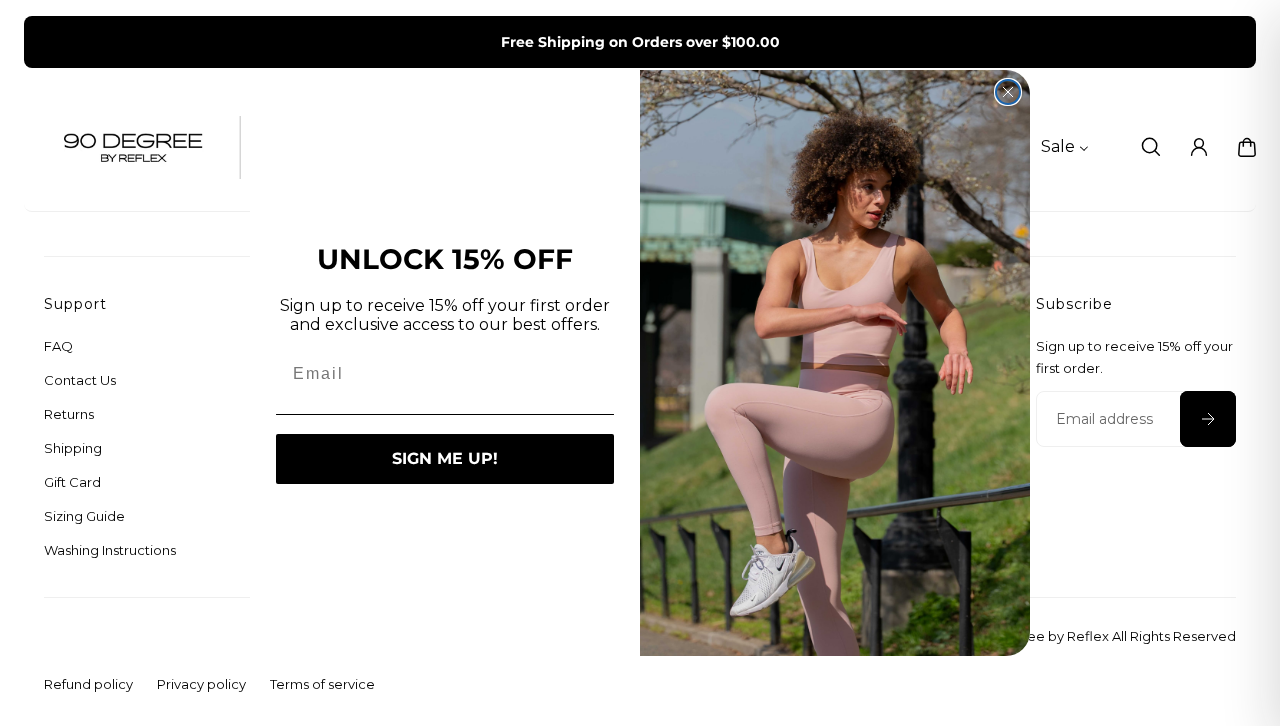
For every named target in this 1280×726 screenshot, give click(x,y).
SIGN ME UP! (445, 458)
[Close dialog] (1008, 92)
